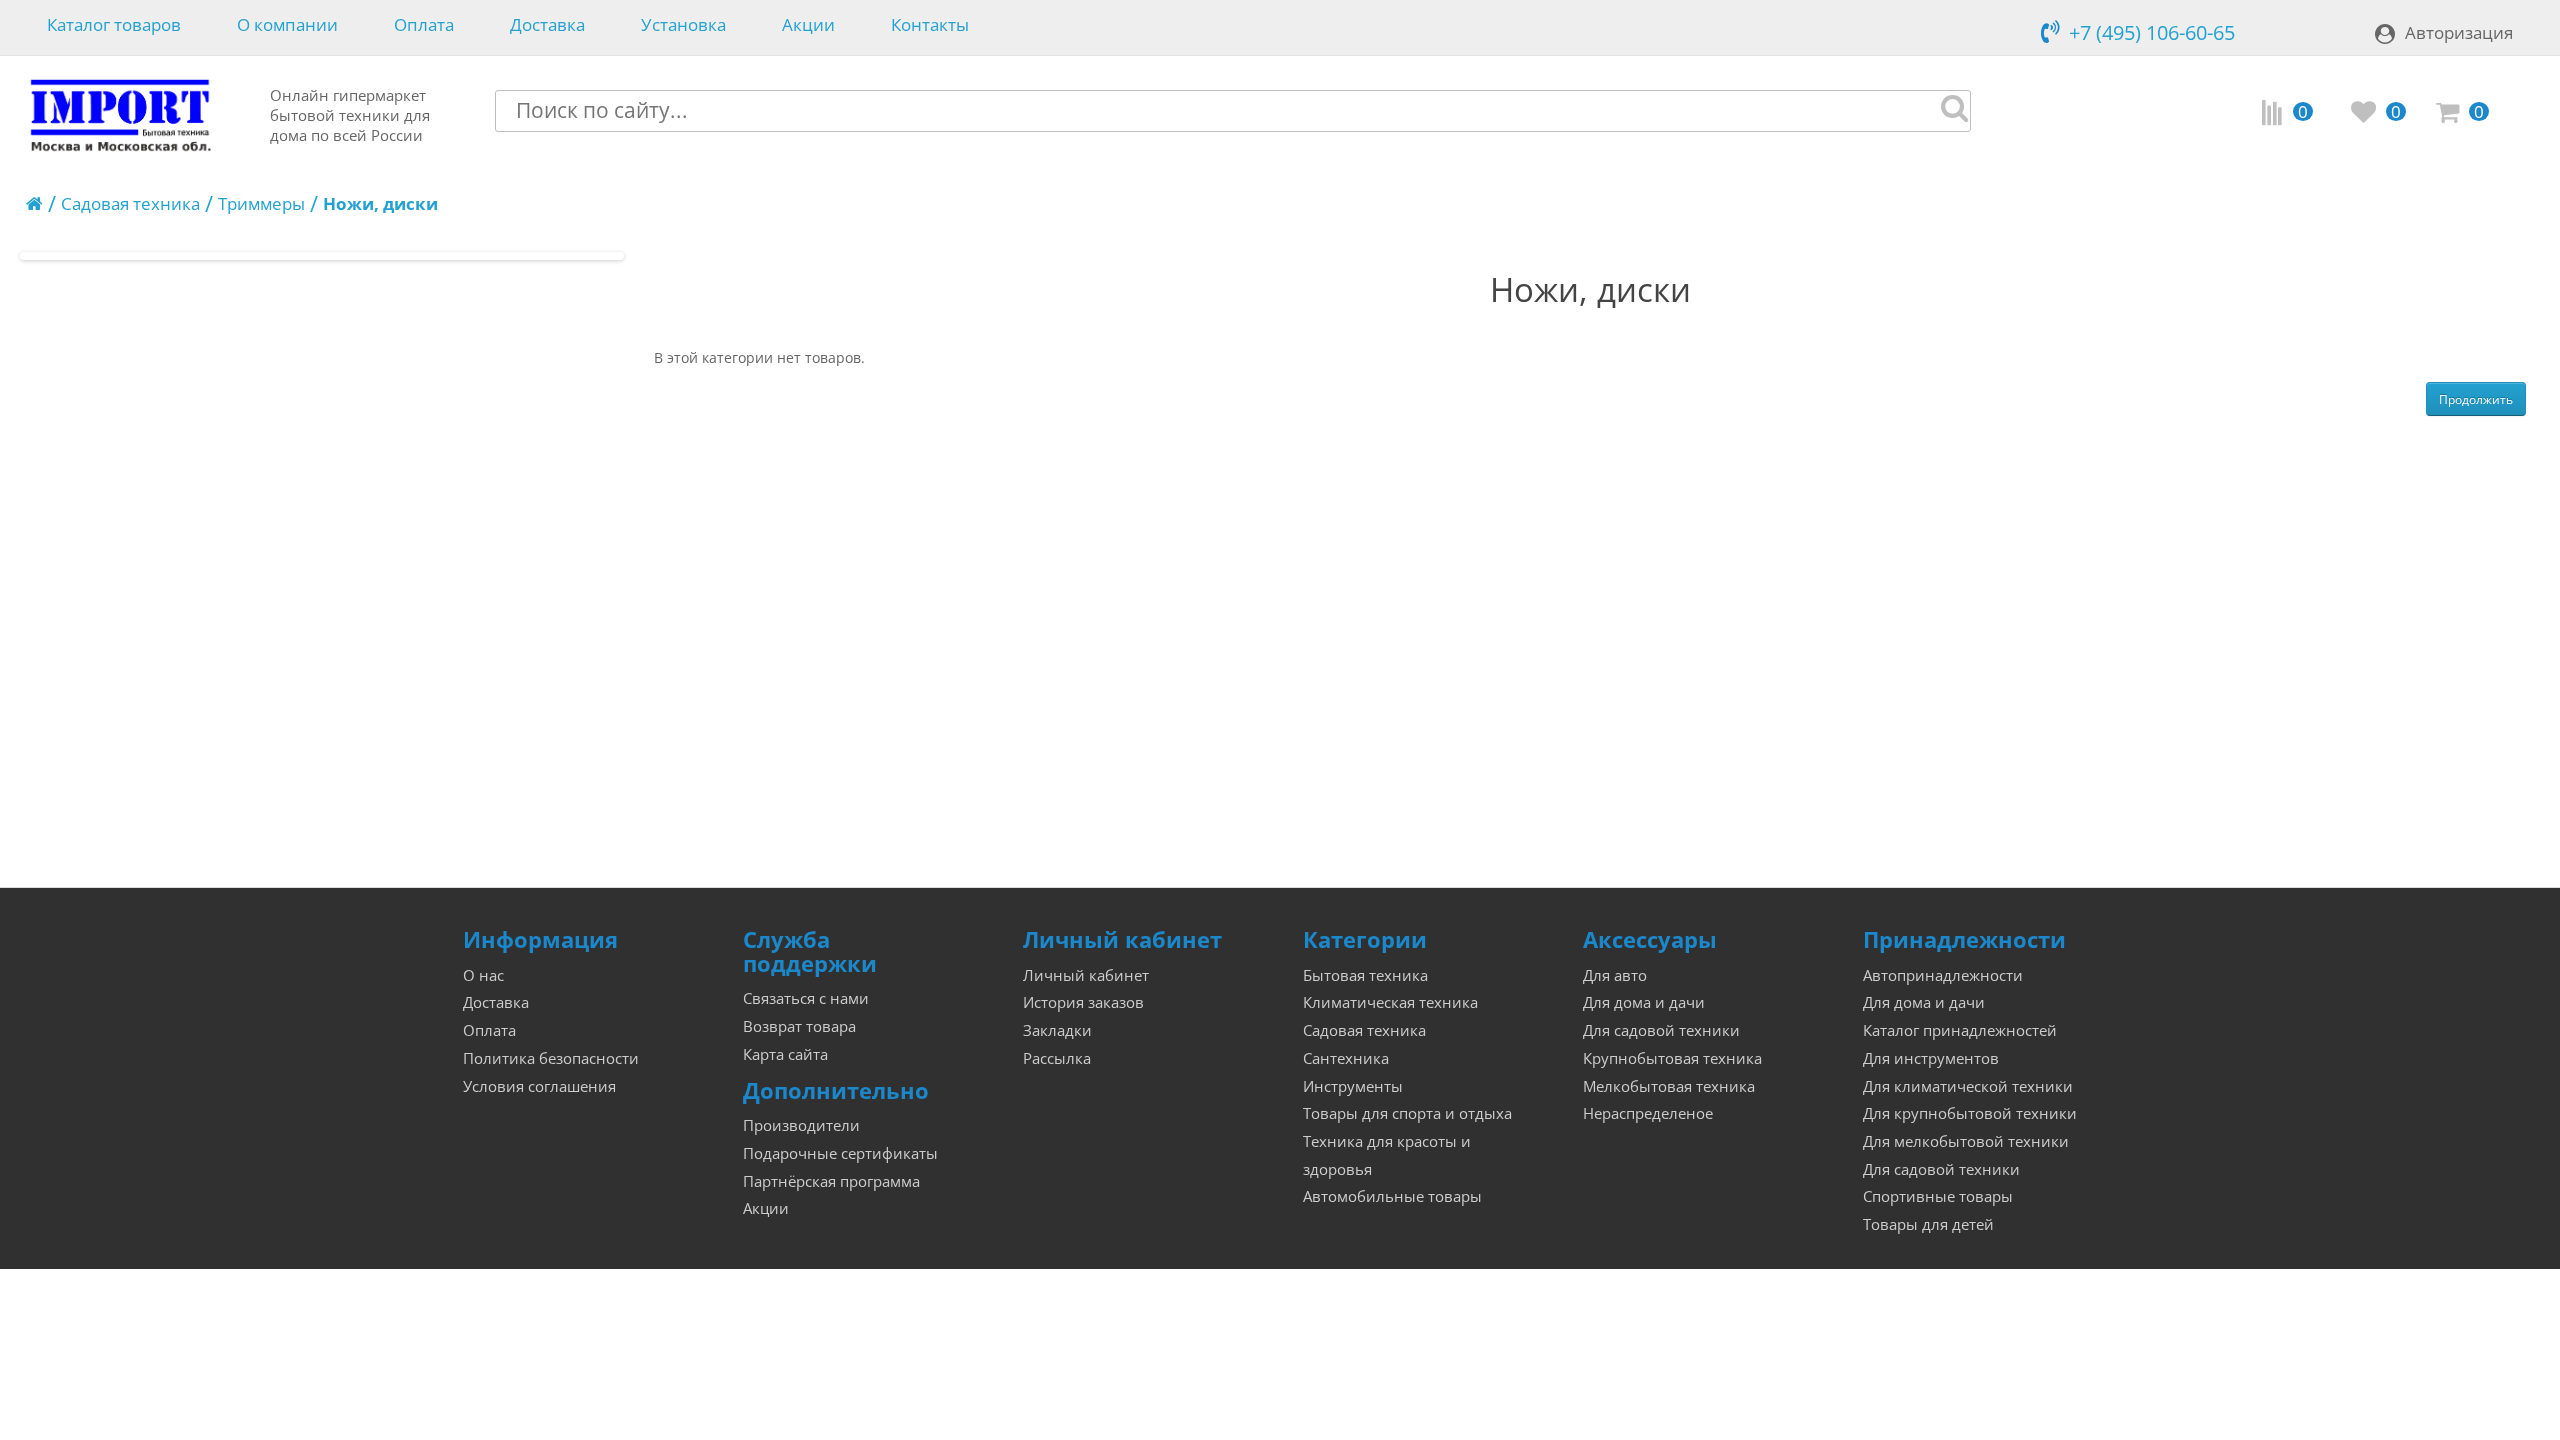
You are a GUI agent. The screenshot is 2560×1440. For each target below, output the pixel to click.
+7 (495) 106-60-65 (2152, 32)
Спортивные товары (1938, 1196)
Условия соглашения (539, 1086)
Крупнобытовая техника (1672, 1058)
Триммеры (261, 203)
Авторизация (2459, 32)
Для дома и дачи (1644, 1002)
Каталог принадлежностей (1960, 1030)
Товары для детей (1928, 1224)
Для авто (1615, 975)
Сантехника (1346, 1058)
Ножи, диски (380, 203)
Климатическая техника (1390, 1002)
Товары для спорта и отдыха (1407, 1113)
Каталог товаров (114, 25)
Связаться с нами (806, 998)
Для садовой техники (1661, 1030)
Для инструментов (1931, 1058)
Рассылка (1057, 1058)
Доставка (547, 25)
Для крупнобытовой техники (1970, 1113)
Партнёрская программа (831, 1181)
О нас (483, 975)
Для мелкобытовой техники (1966, 1141)
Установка (683, 25)
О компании (287, 25)
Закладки (1057, 1030)
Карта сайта (785, 1054)
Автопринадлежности (1943, 975)
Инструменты (1353, 1086)
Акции (808, 25)
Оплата (424, 25)
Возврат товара (799, 1026)
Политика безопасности (551, 1058)
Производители (801, 1125)
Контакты (930, 25)
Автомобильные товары (1392, 1196)
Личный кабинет (1086, 975)
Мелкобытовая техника (1669, 1086)
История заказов (1083, 1002)
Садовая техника (130, 203)
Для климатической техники (1968, 1086)
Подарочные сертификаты (840, 1153)
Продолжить (2476, 399)
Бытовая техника (1365, 975)
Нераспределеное (1648, 1113)
